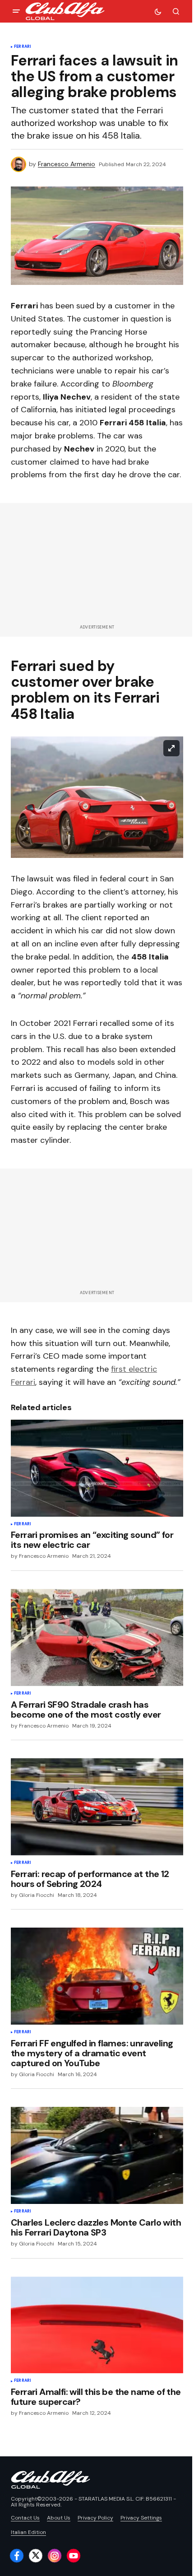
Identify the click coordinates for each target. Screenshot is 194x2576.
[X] (36, 2556)
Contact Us (25, 2518)
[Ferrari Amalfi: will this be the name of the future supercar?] (97, 2325)
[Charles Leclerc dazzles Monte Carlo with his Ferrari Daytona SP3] (97, 2155)
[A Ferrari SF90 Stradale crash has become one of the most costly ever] (97, 1637)
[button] (16, 11)
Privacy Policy (95, 2518)
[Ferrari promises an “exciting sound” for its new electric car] (97, 1468)
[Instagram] (55, 2556)
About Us (59, 2518)
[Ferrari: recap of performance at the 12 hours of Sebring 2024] (97, 1807)
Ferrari (23, 47)
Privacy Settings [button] (141, 2518)
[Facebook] (17, 2556)
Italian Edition (28, 2532)
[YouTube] (74, 2556)
